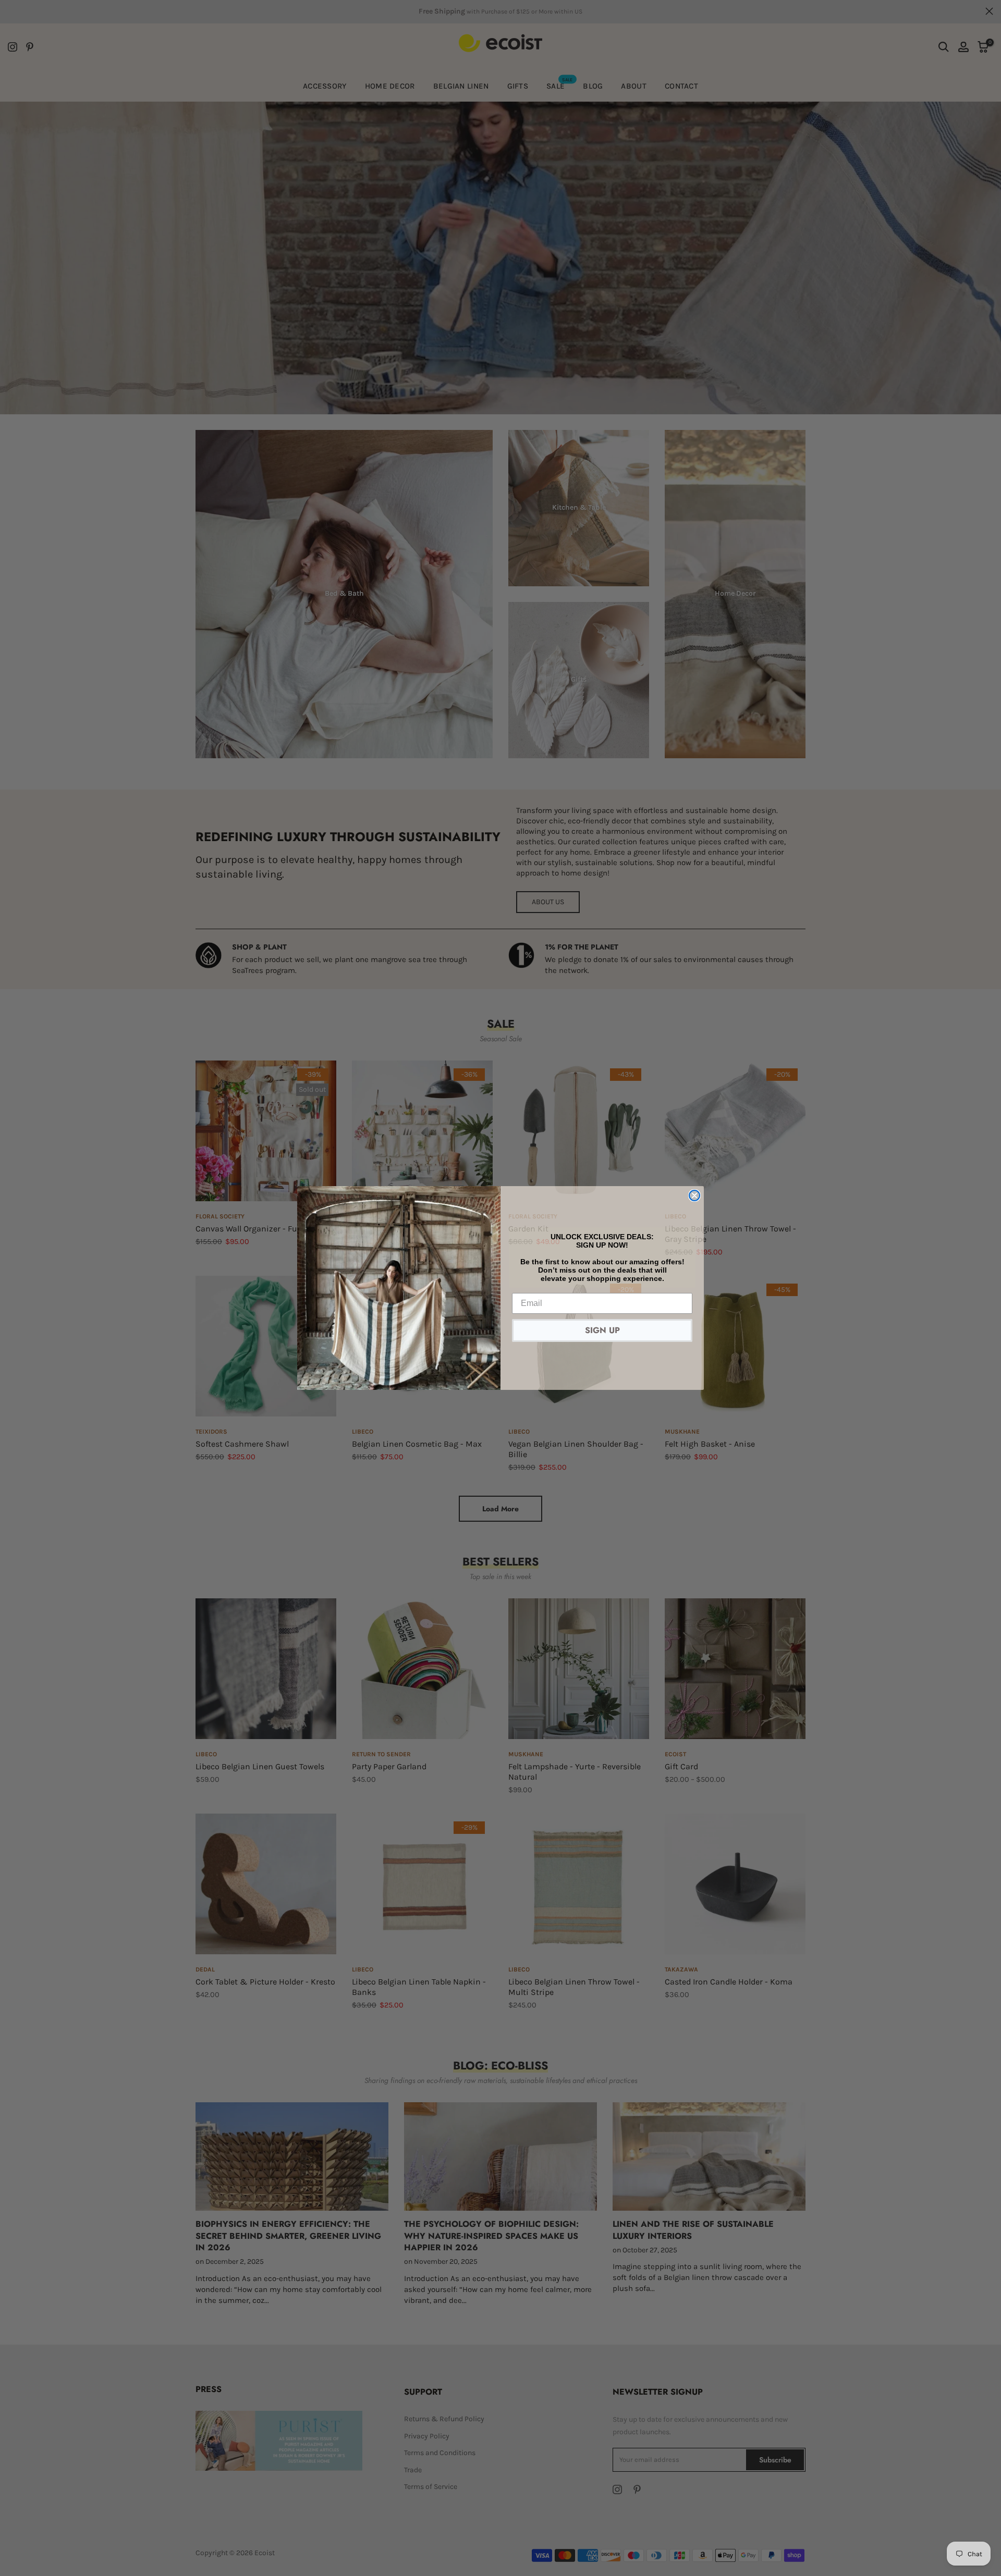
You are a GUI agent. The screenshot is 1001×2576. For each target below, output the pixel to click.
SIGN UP (602, 1330)
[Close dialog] (694, 1195)
